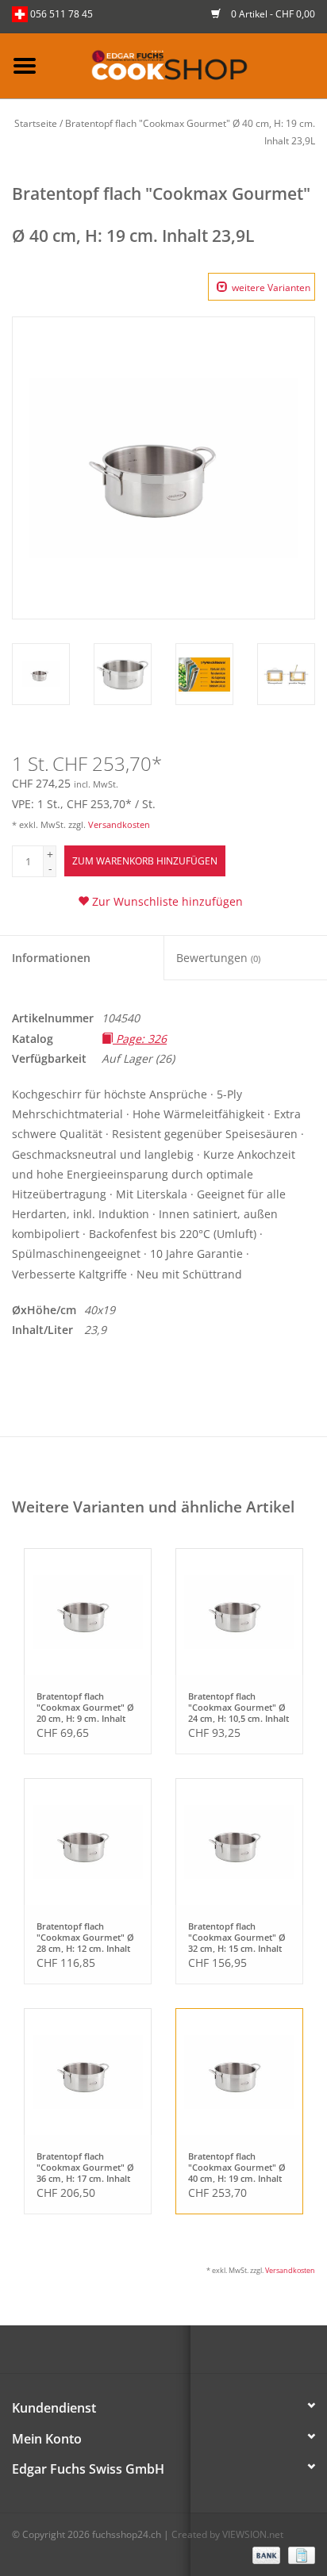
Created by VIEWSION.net (227, 2534)
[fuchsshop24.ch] (188, 65)
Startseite (36, 123)
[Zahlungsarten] (265, 2554)
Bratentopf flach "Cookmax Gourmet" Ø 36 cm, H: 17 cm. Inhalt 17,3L (85, 2167)
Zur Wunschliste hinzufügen (166, 901)
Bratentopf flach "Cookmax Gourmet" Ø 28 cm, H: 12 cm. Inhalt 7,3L (85, 1937)
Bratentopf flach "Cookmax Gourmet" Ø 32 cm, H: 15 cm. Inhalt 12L (237, 1937)
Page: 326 (140, 1039)
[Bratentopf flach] (88, 1612)
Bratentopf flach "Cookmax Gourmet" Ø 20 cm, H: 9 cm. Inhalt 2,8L (85, 1707)
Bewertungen (218, 958)
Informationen (51, 958)
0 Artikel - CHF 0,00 (272, 14)
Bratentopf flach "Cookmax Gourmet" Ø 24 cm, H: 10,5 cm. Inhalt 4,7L (239, 1707)
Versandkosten (119, 824)
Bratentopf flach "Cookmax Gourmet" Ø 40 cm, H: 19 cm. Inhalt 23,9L (237, 2167)
